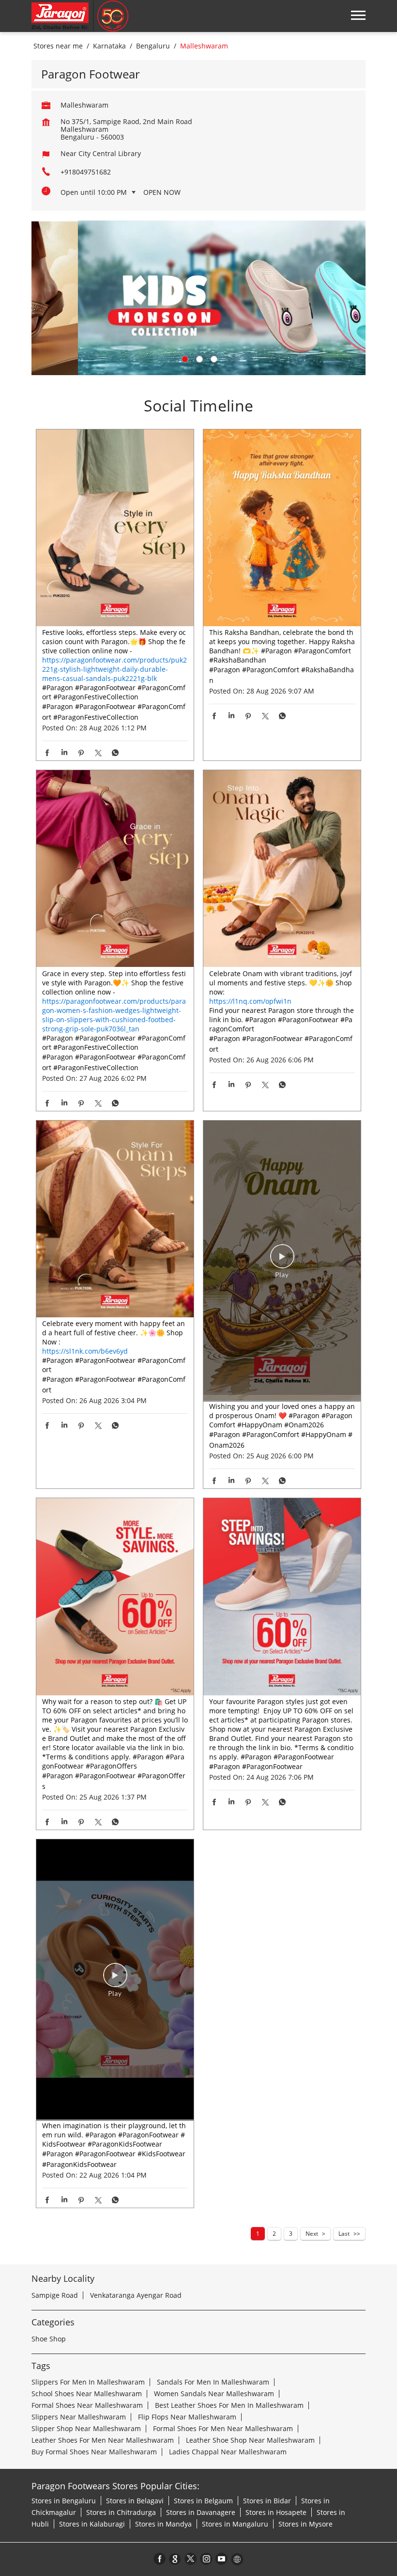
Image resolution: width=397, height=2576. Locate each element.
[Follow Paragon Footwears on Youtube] (222, 2559)
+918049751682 (86, 172)
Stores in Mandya (163, 2524)
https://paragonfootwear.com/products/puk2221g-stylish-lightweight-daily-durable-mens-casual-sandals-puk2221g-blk (115, 669)
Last (344, 2234)
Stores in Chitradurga (121, 2512)
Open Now (162, 192)
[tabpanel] (198, 298)
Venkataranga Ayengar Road (136, 2295)
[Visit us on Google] (175, 2559)
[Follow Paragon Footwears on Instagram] (206, 2559)
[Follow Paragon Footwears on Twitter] (191, 2559)
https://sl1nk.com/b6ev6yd (85, 1351)
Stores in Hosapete (276, 2512)
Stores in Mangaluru (235, 2524)
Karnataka (109, 46)
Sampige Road (55, 2295)
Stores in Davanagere (201, 2512)
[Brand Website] (237, 2559)
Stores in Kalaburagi (92, 2524)
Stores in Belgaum (203, 2501)
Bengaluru (153, 46)
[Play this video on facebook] (282, 1261)
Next (312, 2234)
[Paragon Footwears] (80, 16)
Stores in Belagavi (135, 2501)
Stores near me (58, 46)
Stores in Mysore (305, 2524)
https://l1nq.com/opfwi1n (250, 1001)
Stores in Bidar (267, 2501)
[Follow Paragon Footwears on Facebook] (160, 2559)
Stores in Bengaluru (64, 2501)
